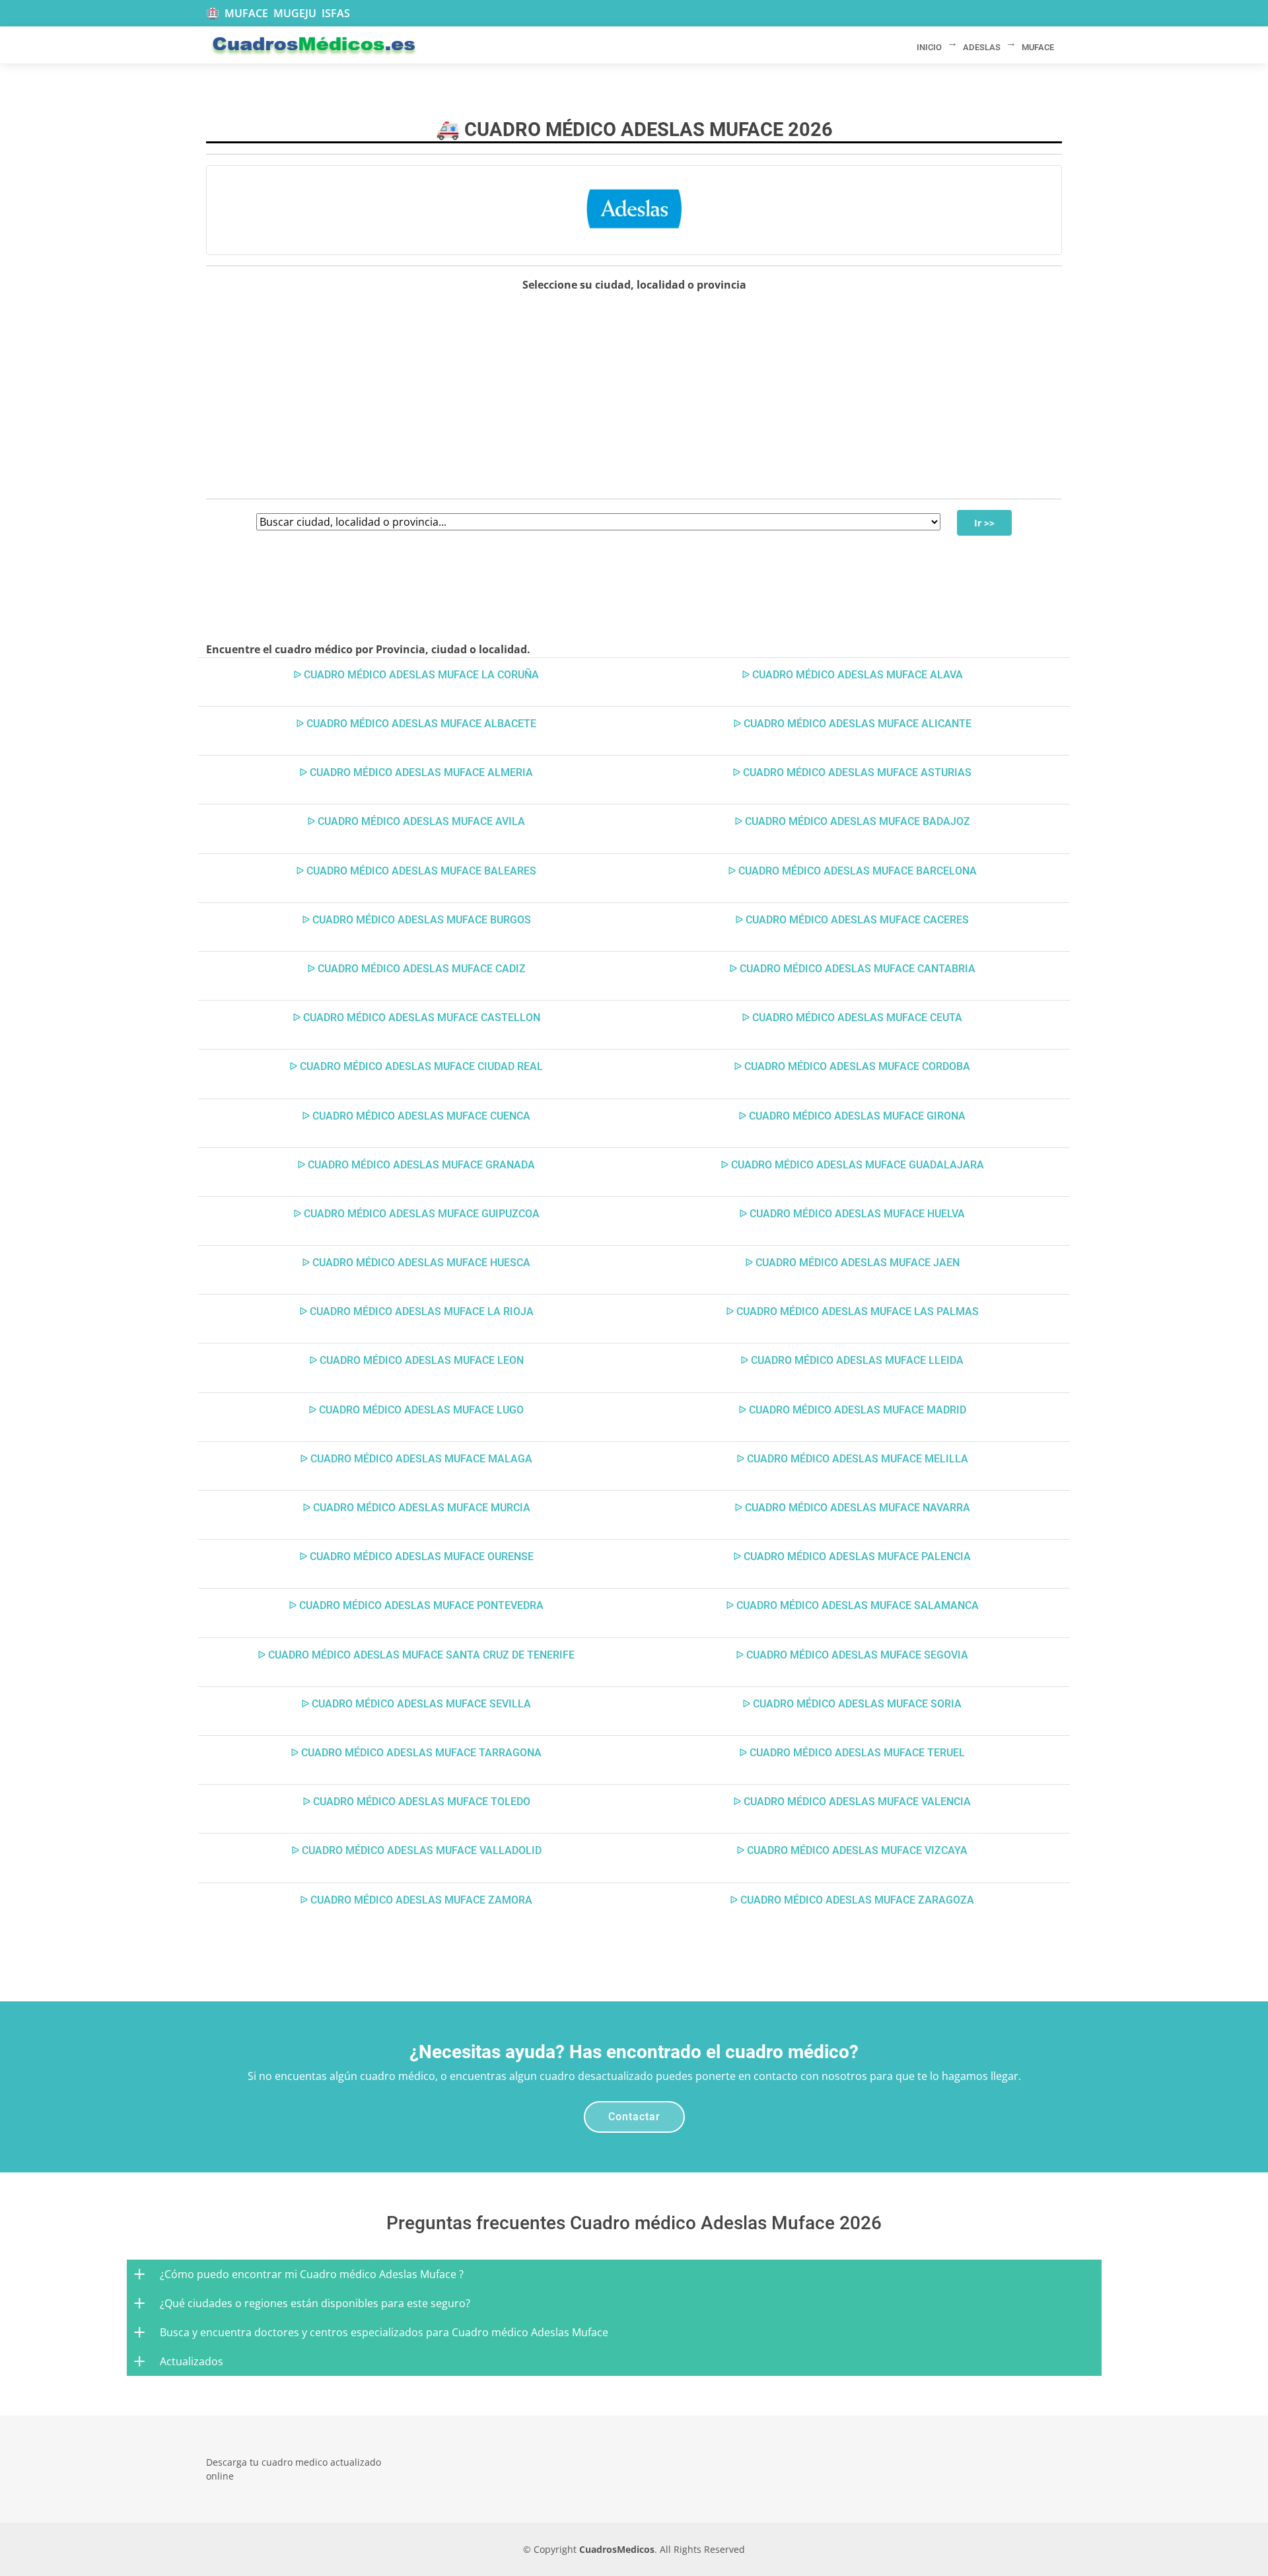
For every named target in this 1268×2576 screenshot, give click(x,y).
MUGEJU (295, 13)
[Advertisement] (634, 396)
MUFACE (246, 13)
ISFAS (336, 13)
